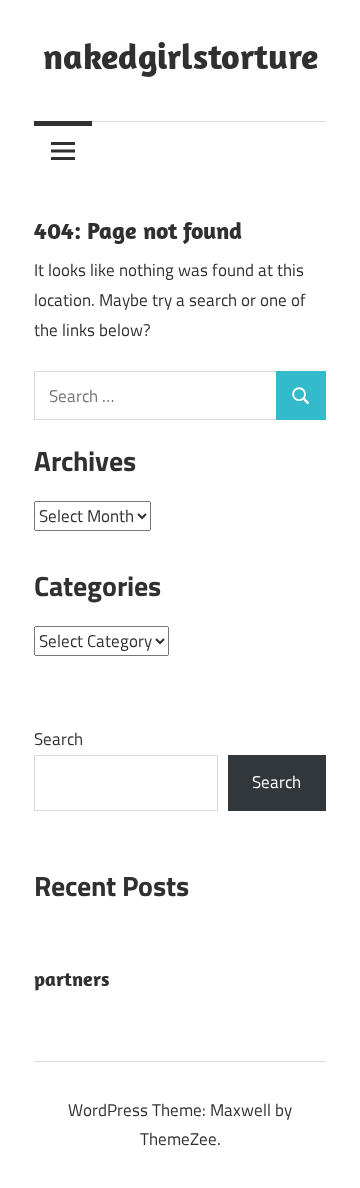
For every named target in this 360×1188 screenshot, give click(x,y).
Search (58, 739)
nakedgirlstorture (180, 55)
